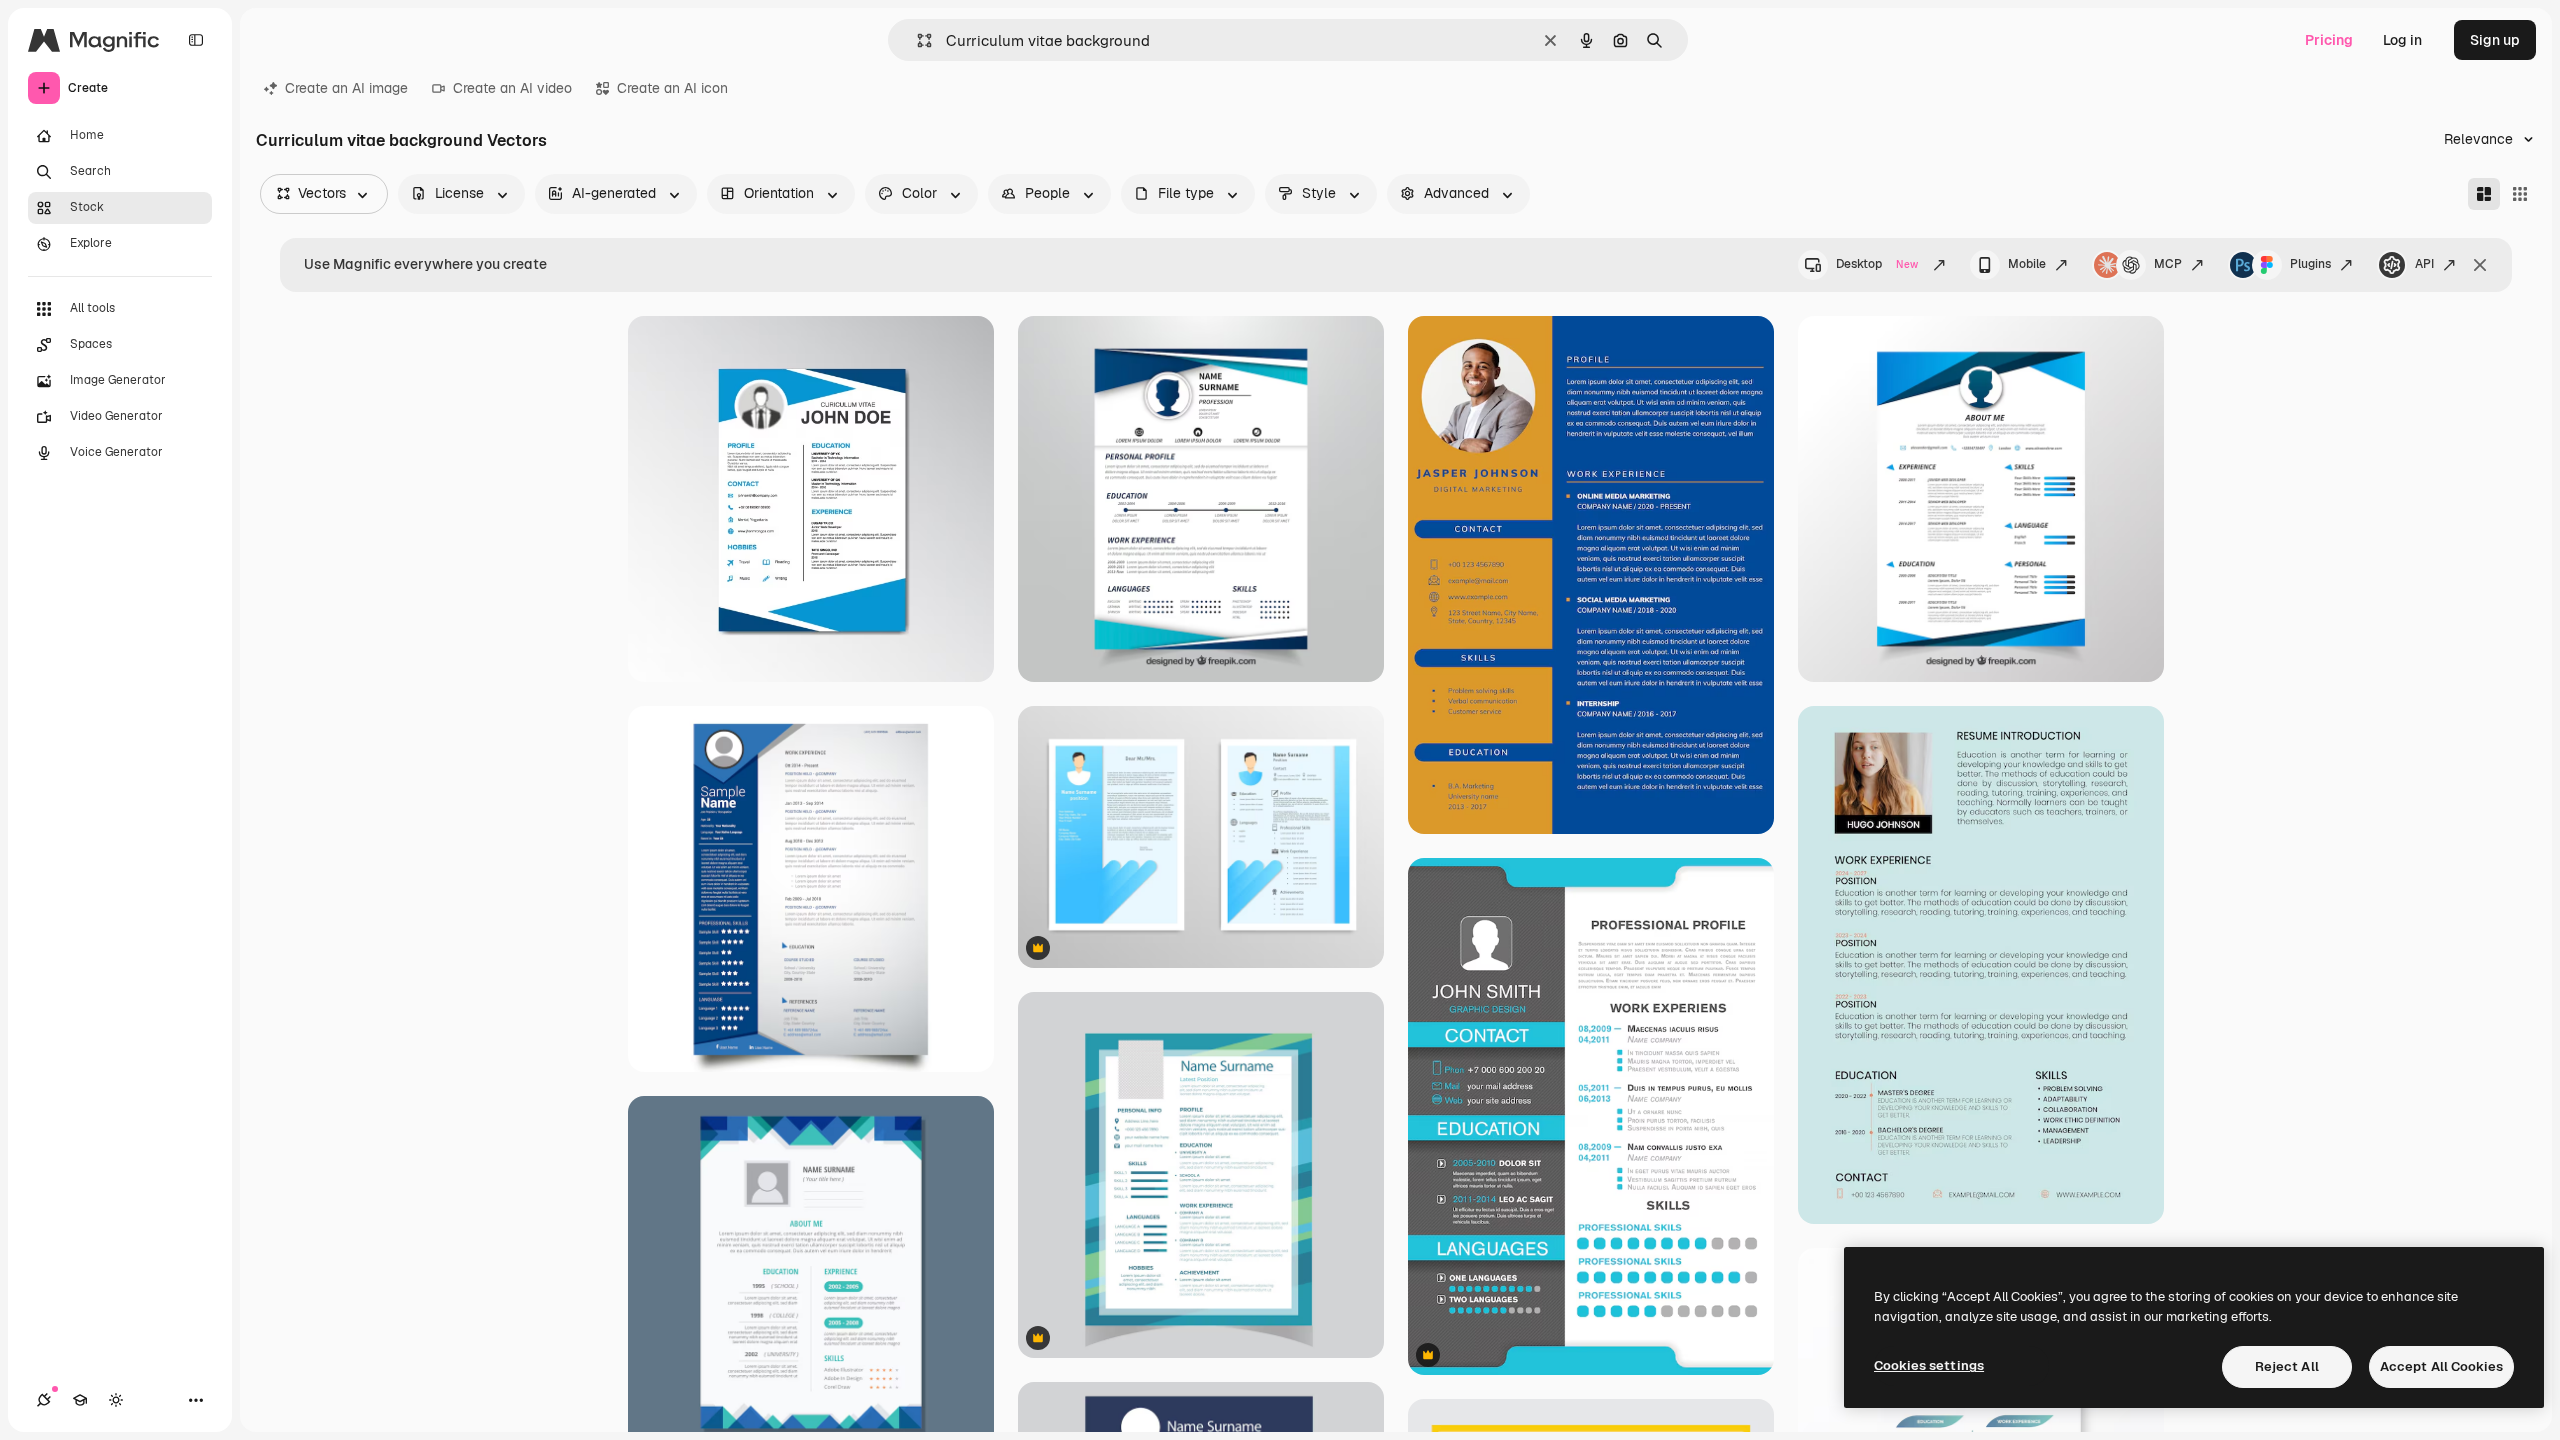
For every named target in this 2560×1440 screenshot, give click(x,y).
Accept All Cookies (2441, 1366)
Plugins (2310, 264)
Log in (2402, 40)
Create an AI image (346, 88)
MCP (2168, 264)
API (2424, 264)
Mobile (2027, 264)
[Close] (2480, 265)
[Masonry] (2484, 194)
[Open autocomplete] (916, 40)
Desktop (1877, 264)
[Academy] (80, 1400)
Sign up (2495, 40)
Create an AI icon (672, 88)
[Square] (2520, 194)
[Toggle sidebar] (196, 40)
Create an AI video (512, 88)
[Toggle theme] (116, 1400)
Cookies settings (1929, 1365)
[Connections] (44, 1400)
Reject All (2287, 1366)
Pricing (2329, 40)
